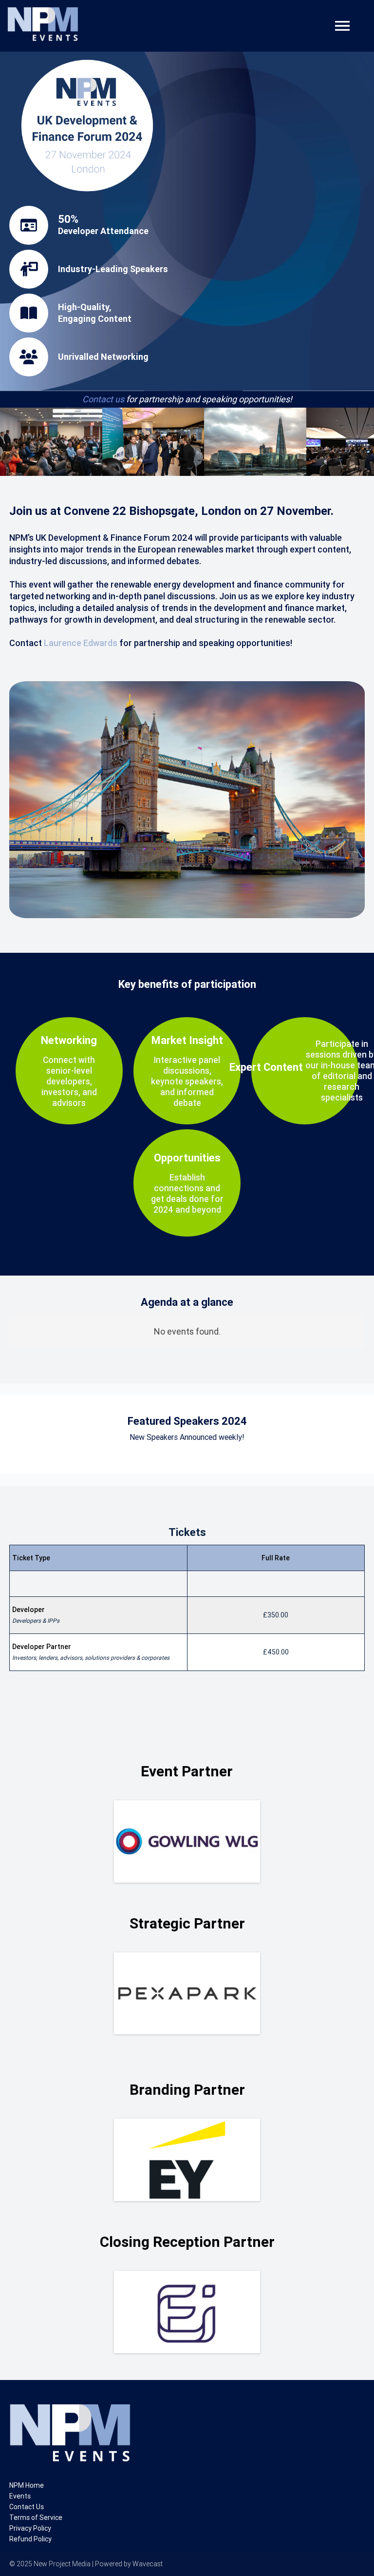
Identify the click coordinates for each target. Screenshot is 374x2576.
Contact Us (27, 2507)
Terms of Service (36, 2517)
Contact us (103, 399)
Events (20, 2496)
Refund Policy (30, 2539)
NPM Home (27, 2485)
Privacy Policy (30, 2528)
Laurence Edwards (81, 643)
